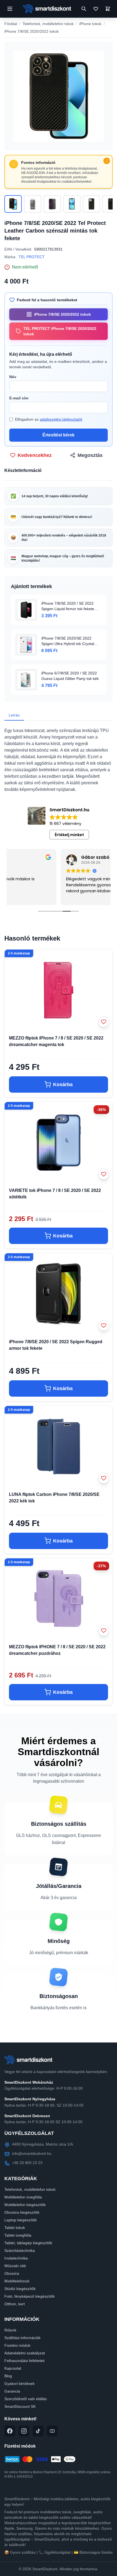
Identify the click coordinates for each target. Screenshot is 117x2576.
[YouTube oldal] (52, 2431)
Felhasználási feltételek (24, 2361)
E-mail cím (19, 398)
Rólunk (10, 2330)
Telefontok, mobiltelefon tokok (48, 24)
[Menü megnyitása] (10, 9)
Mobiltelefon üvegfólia (23, 2197)
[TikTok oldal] (38, 2431)
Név (13, 377)
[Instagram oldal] (24, 2431)
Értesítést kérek (59, 435)
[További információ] (107, 161)
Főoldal (11, 24)
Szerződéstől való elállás (26, 2399)
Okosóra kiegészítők (22, 2212)
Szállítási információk (22, 2338)
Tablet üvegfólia (18, 2235)
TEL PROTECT (32, 257)
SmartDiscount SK (20, 2406)
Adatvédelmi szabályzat (25, 2353)
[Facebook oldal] (10, 2431)
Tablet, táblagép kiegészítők (28, 2243)
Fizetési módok (17, 2345)
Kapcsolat (13, 2368)
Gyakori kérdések (19, 2384)
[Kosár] (108, 9)
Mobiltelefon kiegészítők (25, 2205)
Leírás (14, 715)
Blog (8, 2376)
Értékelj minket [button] (69, 835)
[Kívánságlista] (96, 9)
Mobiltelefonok (17, 2281)
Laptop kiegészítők (21, 2220)
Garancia (12, 2391)
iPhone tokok (90, 24)
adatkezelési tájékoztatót (61, 419)
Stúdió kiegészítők (20, 2289)
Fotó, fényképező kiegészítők (30, 2296)
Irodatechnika (16, 2258)
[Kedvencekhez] (104, 1022)
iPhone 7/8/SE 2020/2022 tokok (32, 31)
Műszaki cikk (15, 2266)
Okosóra (12, 2273)
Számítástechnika (20, 2250)
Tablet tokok (15, 2228)
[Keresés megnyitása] (84, 9)
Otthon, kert (15, 2304)
